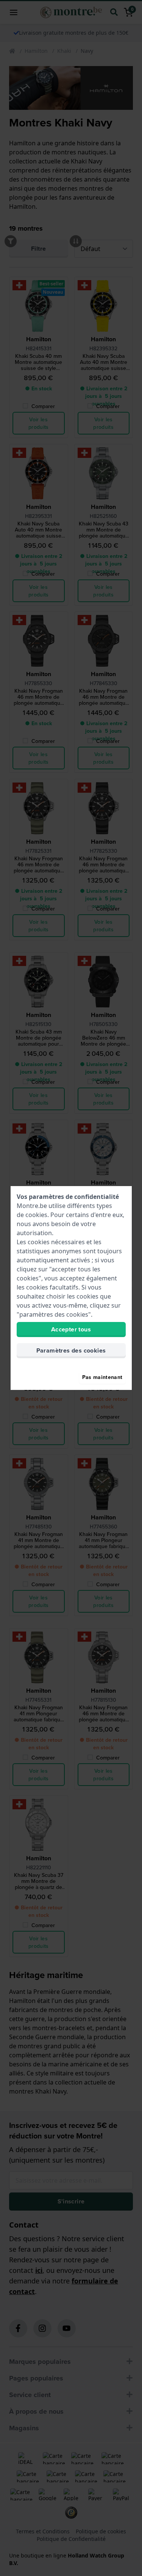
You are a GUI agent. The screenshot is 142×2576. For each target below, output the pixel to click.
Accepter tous (71, 1329)
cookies (36, 1215)
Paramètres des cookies (71, 1350)
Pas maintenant (102, 1377)
